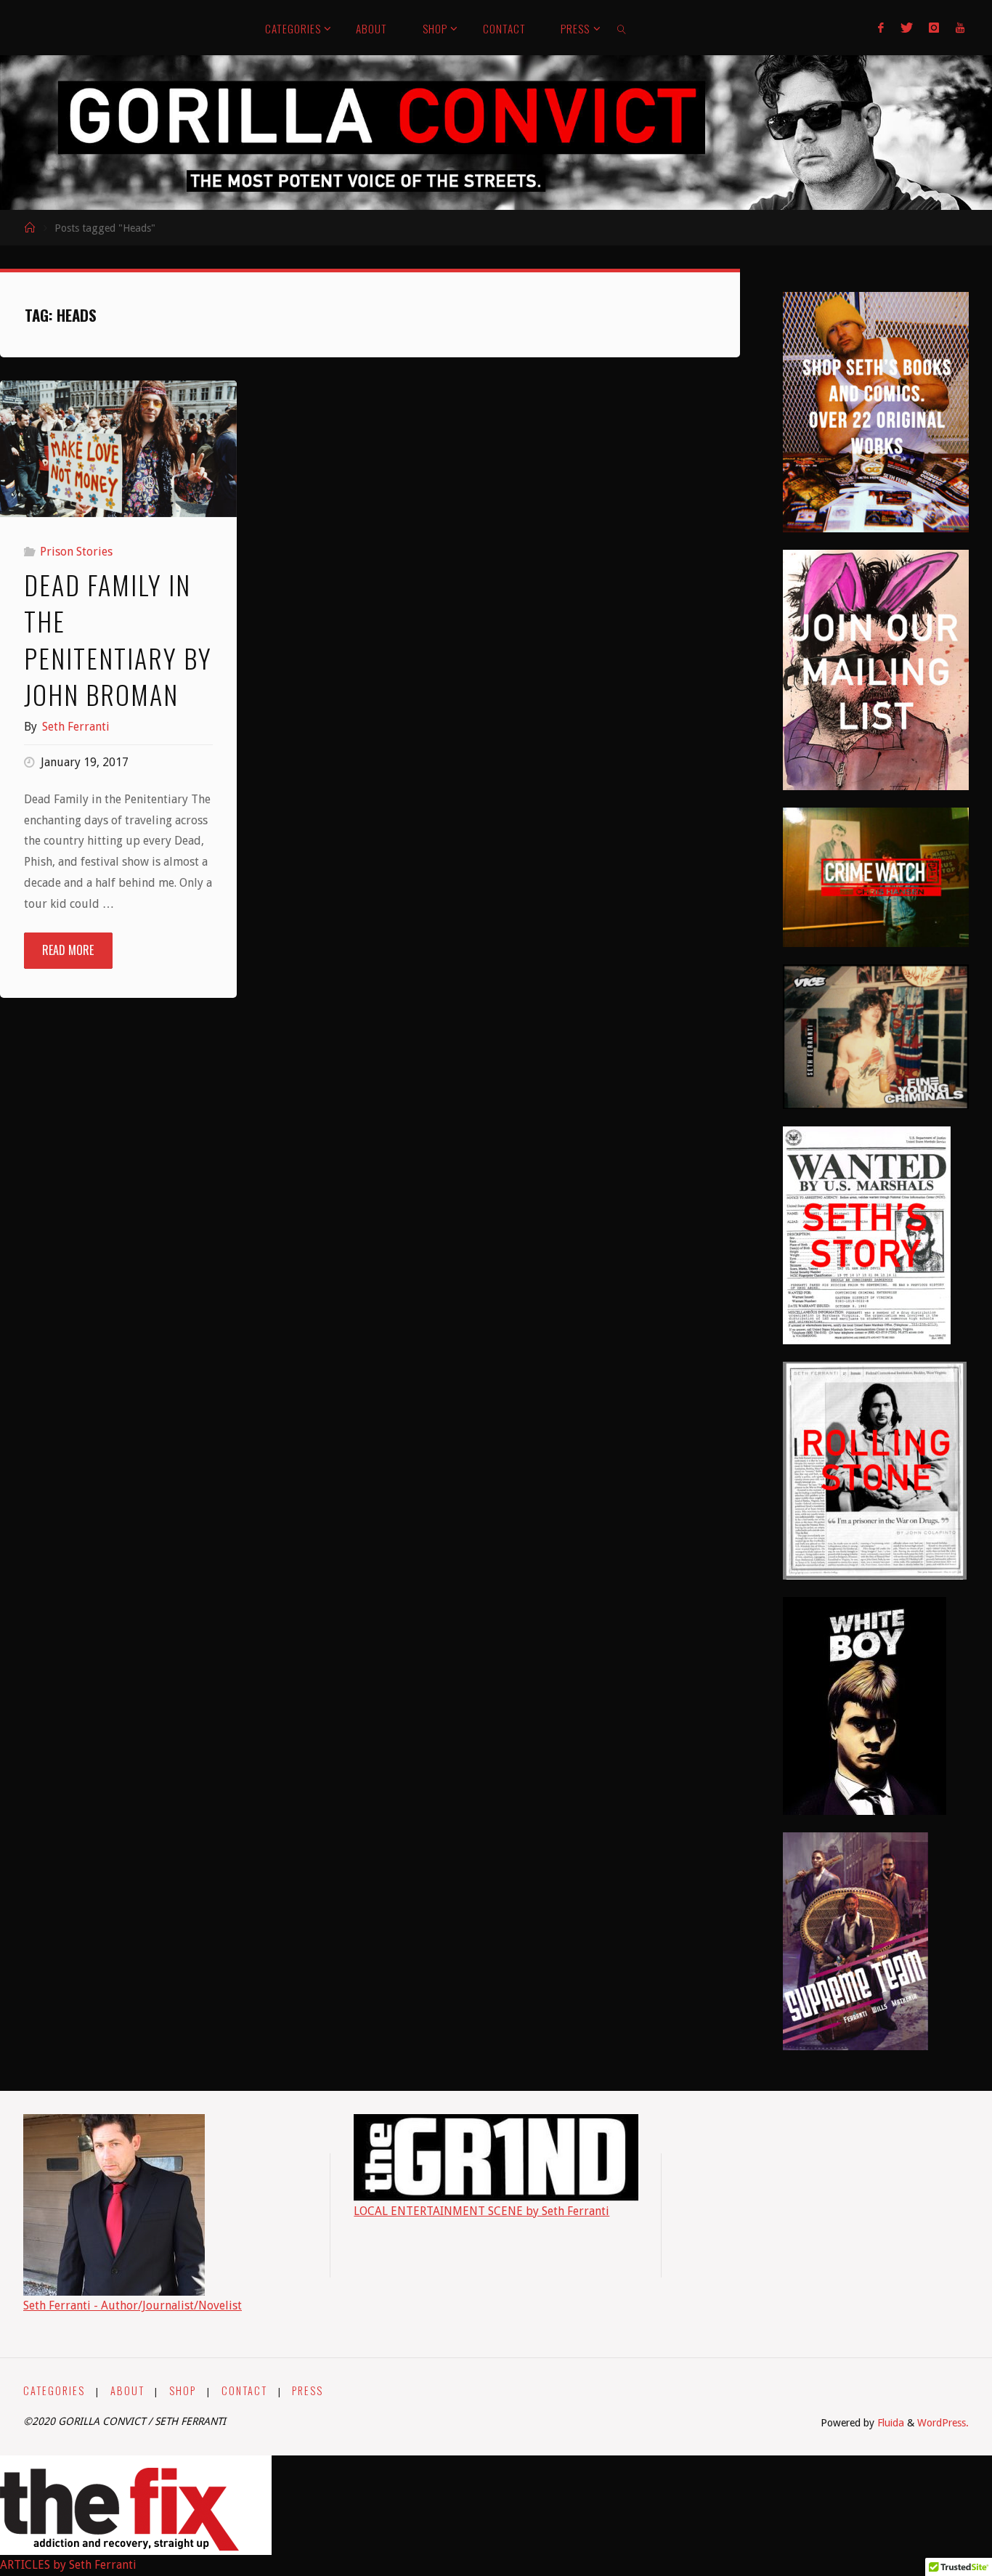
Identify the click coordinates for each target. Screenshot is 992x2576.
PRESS (308, 2390)
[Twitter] (907, 28)
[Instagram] (934, 28)
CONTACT (244, 2390)
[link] (622, 28)
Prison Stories (76, 552)
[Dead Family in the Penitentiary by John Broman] (118, 449)
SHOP (183, 2390)
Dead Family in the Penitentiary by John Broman (118, 639)
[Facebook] (881, 28)
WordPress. (943, 2423)
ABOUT (127, 2390)
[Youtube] (959, 28)
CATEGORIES (54, 2390)
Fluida (889, 2423)
